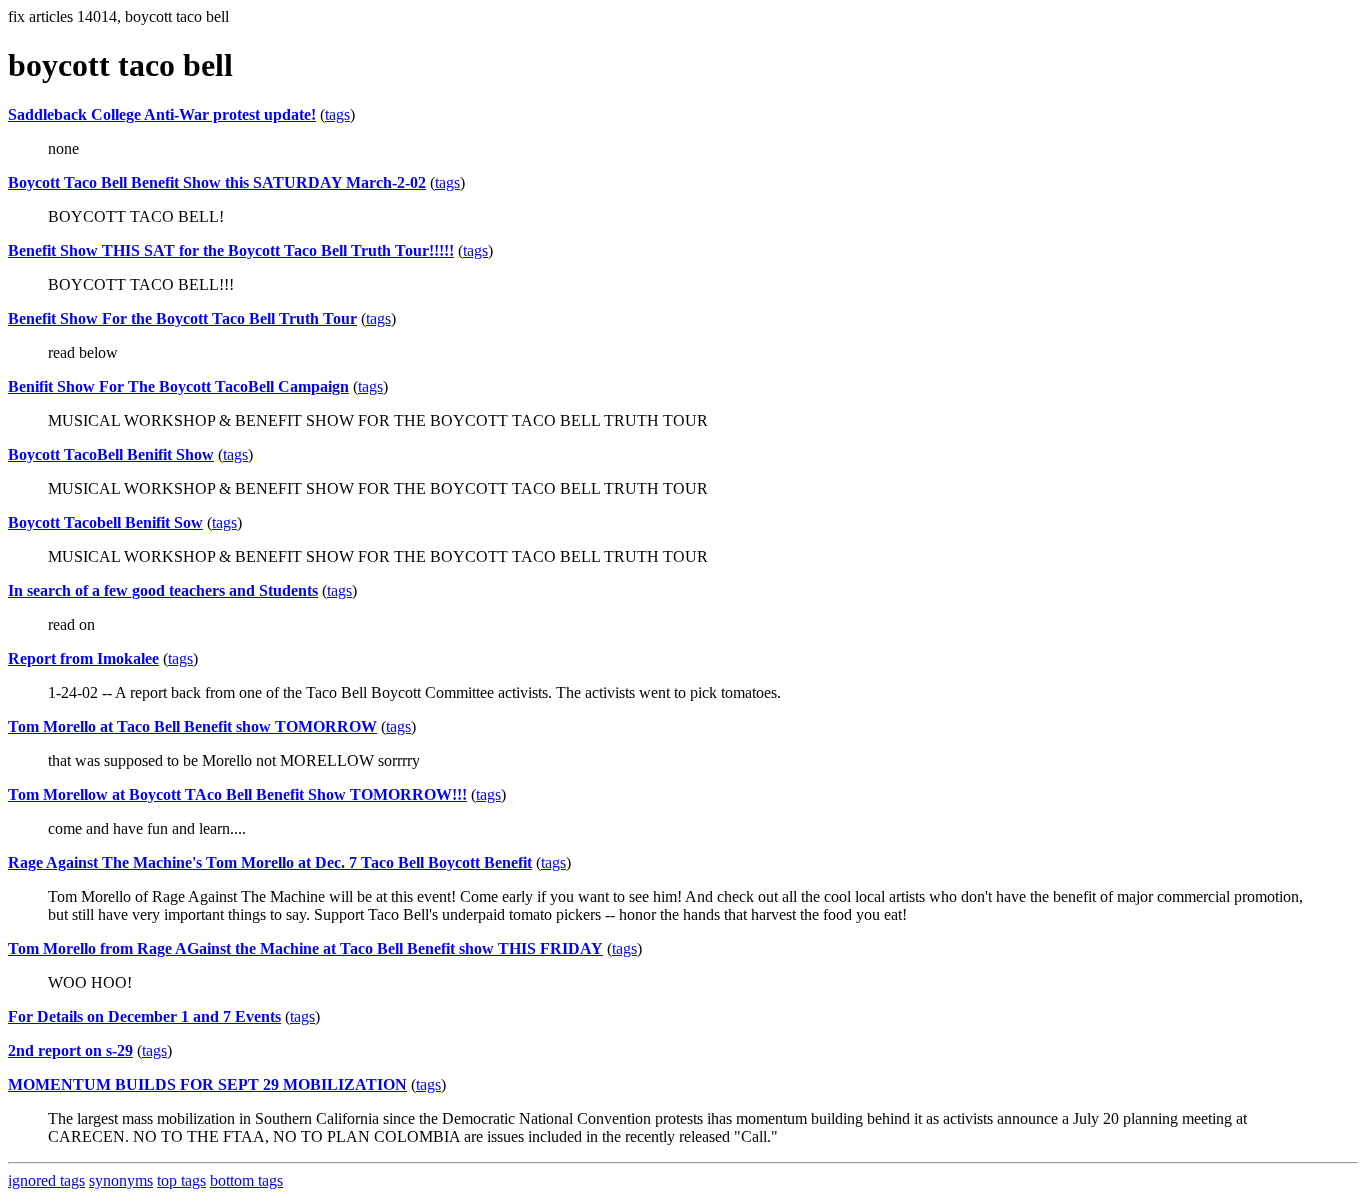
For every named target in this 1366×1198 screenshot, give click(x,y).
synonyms (121, 1180)
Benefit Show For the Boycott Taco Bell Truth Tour (182, 318)
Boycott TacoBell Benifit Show (111, 454)
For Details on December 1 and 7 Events (144, 1016)
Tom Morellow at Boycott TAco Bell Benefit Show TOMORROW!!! (237, 794)
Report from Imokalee (83, 658)
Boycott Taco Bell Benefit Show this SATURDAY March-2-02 (217, 182)
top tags (181, 1180)
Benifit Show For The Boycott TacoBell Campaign (178, 386)
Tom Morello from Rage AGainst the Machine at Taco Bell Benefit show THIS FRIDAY (305, 948)
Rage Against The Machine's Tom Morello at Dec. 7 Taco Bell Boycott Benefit (270, 862)
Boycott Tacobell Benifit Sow (105, 522)
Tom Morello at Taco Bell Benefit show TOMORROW (192, 726)
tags (337, 114)
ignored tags (46, 1180)
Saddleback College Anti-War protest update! (162, 114)
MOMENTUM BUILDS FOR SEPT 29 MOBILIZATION (207, 1084)
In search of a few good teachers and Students (163, 590)
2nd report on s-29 (70, 1050)
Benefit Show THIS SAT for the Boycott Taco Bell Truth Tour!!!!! (231, 250)
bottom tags (246, 1180)
